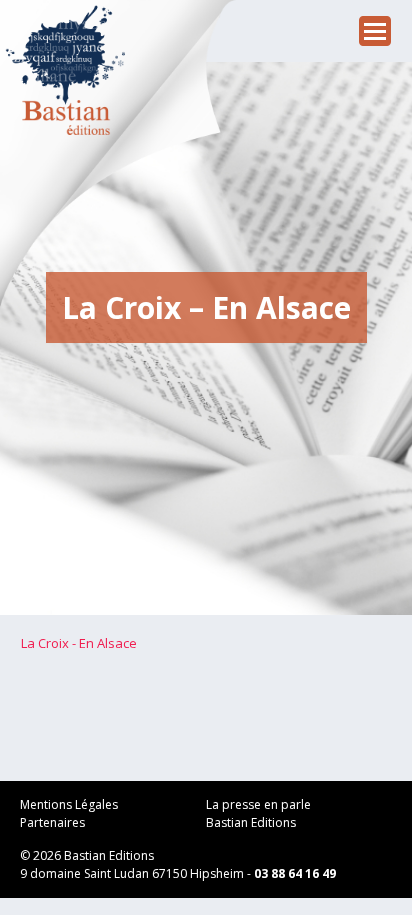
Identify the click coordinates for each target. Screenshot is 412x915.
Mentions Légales (69, 804)
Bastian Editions (251, 822)
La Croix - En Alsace (79, 643)
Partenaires (52, 822)
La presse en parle (258, 804)
